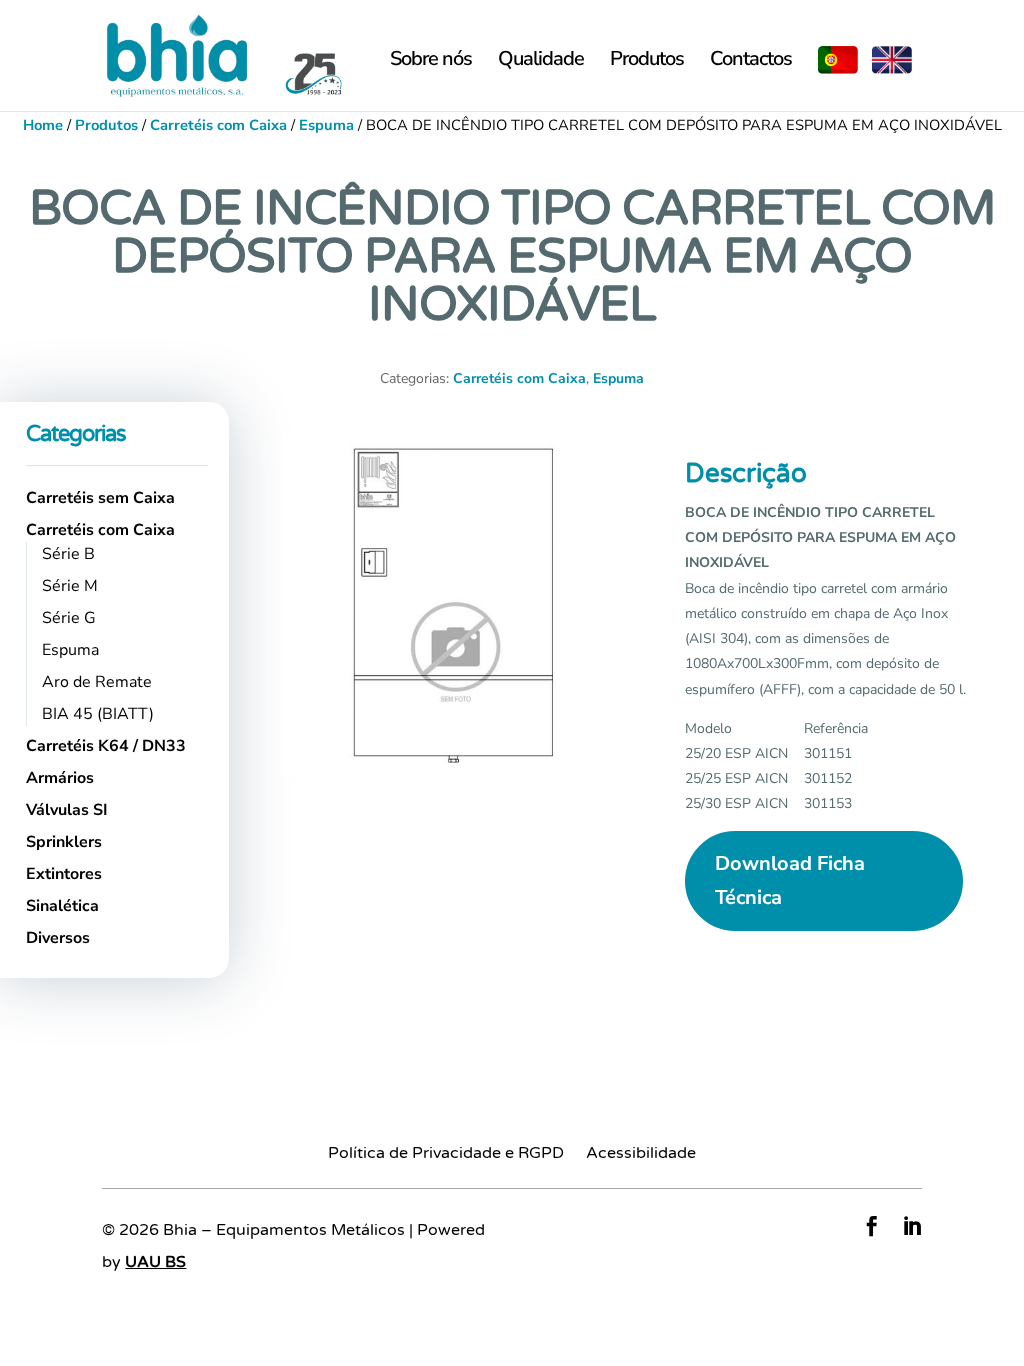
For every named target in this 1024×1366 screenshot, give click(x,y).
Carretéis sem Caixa (100, 498)
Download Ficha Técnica (790, 880)
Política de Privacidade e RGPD (446, 1154)
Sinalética (62, 906)
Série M (70, 586)
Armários (60, 778)
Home (43, 125)
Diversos (58, 938)
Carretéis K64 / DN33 (106, 746)
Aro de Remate (97, 682)
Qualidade (541, 62)
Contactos (751, 62)
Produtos (647, 62)
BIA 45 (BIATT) (98, 714)
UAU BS (155, 1262)
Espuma (326, 125)
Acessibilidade (641, 1154)
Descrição (746, 473)
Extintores (64, 874)
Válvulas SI (67, 810)
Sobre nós (431, 62)
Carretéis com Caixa (218, 125)
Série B (68, 554)
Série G (69, 618)
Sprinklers (64, 842)
